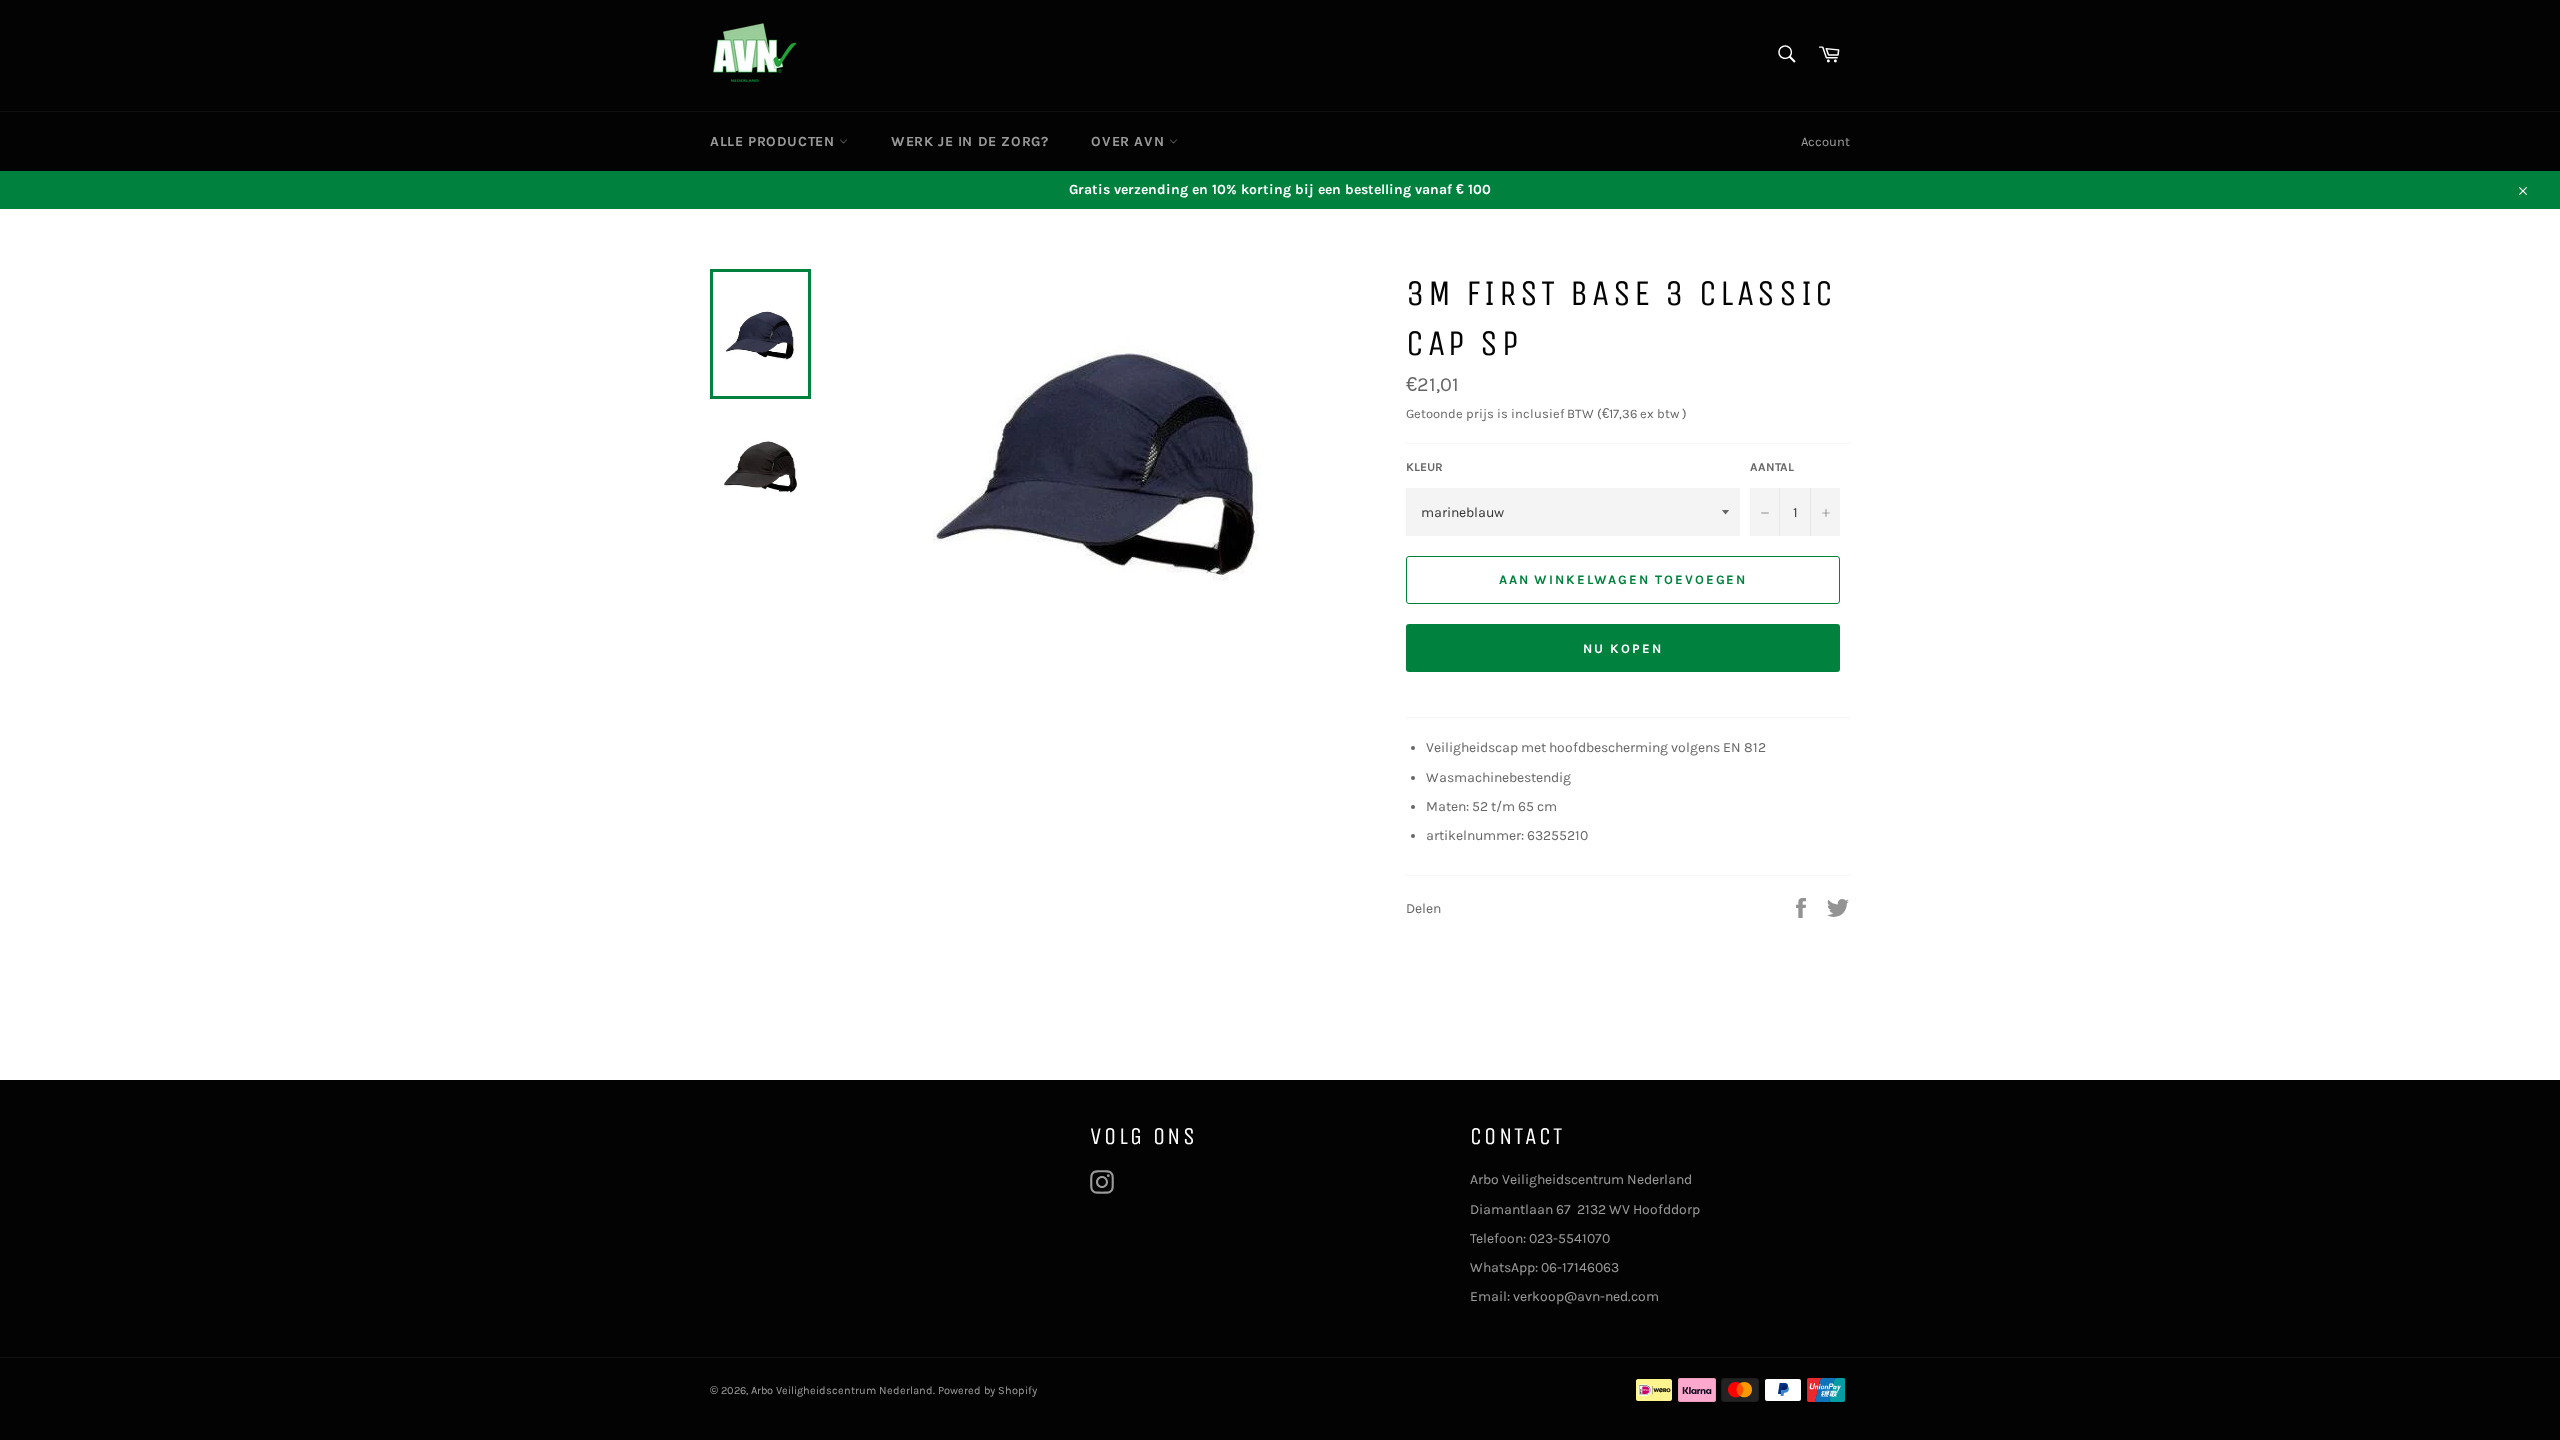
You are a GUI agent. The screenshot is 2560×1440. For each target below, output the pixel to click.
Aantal (1772, 467)
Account (1825, 141)
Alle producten (774, 141)
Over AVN (1129, 141)
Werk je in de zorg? (969, 141)
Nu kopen (1623, 648)
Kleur (1424, 467)
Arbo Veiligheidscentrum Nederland (842, 1390)
